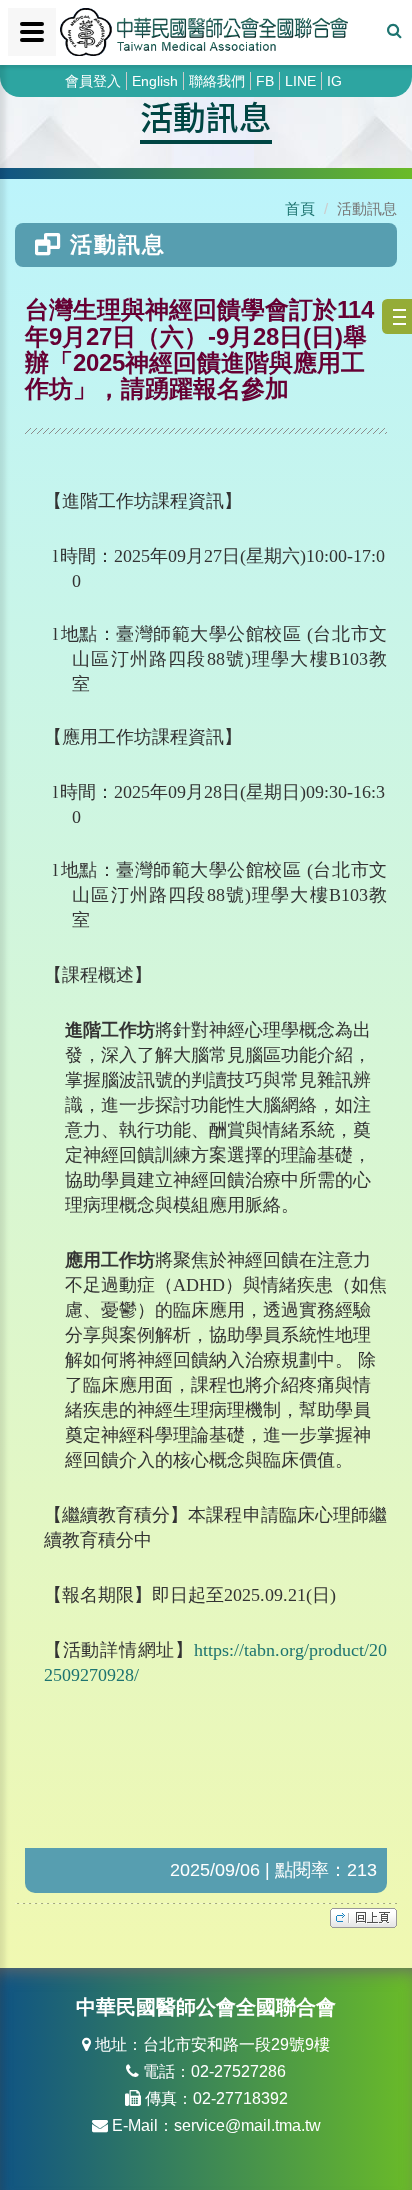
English (155, 81)
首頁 (300, 208)
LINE (300, 81)
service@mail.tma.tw (247, 2125)
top (363, 1918)
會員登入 (93, 81)
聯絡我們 (217, 81)
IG (334, 81)
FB (265, 81)
